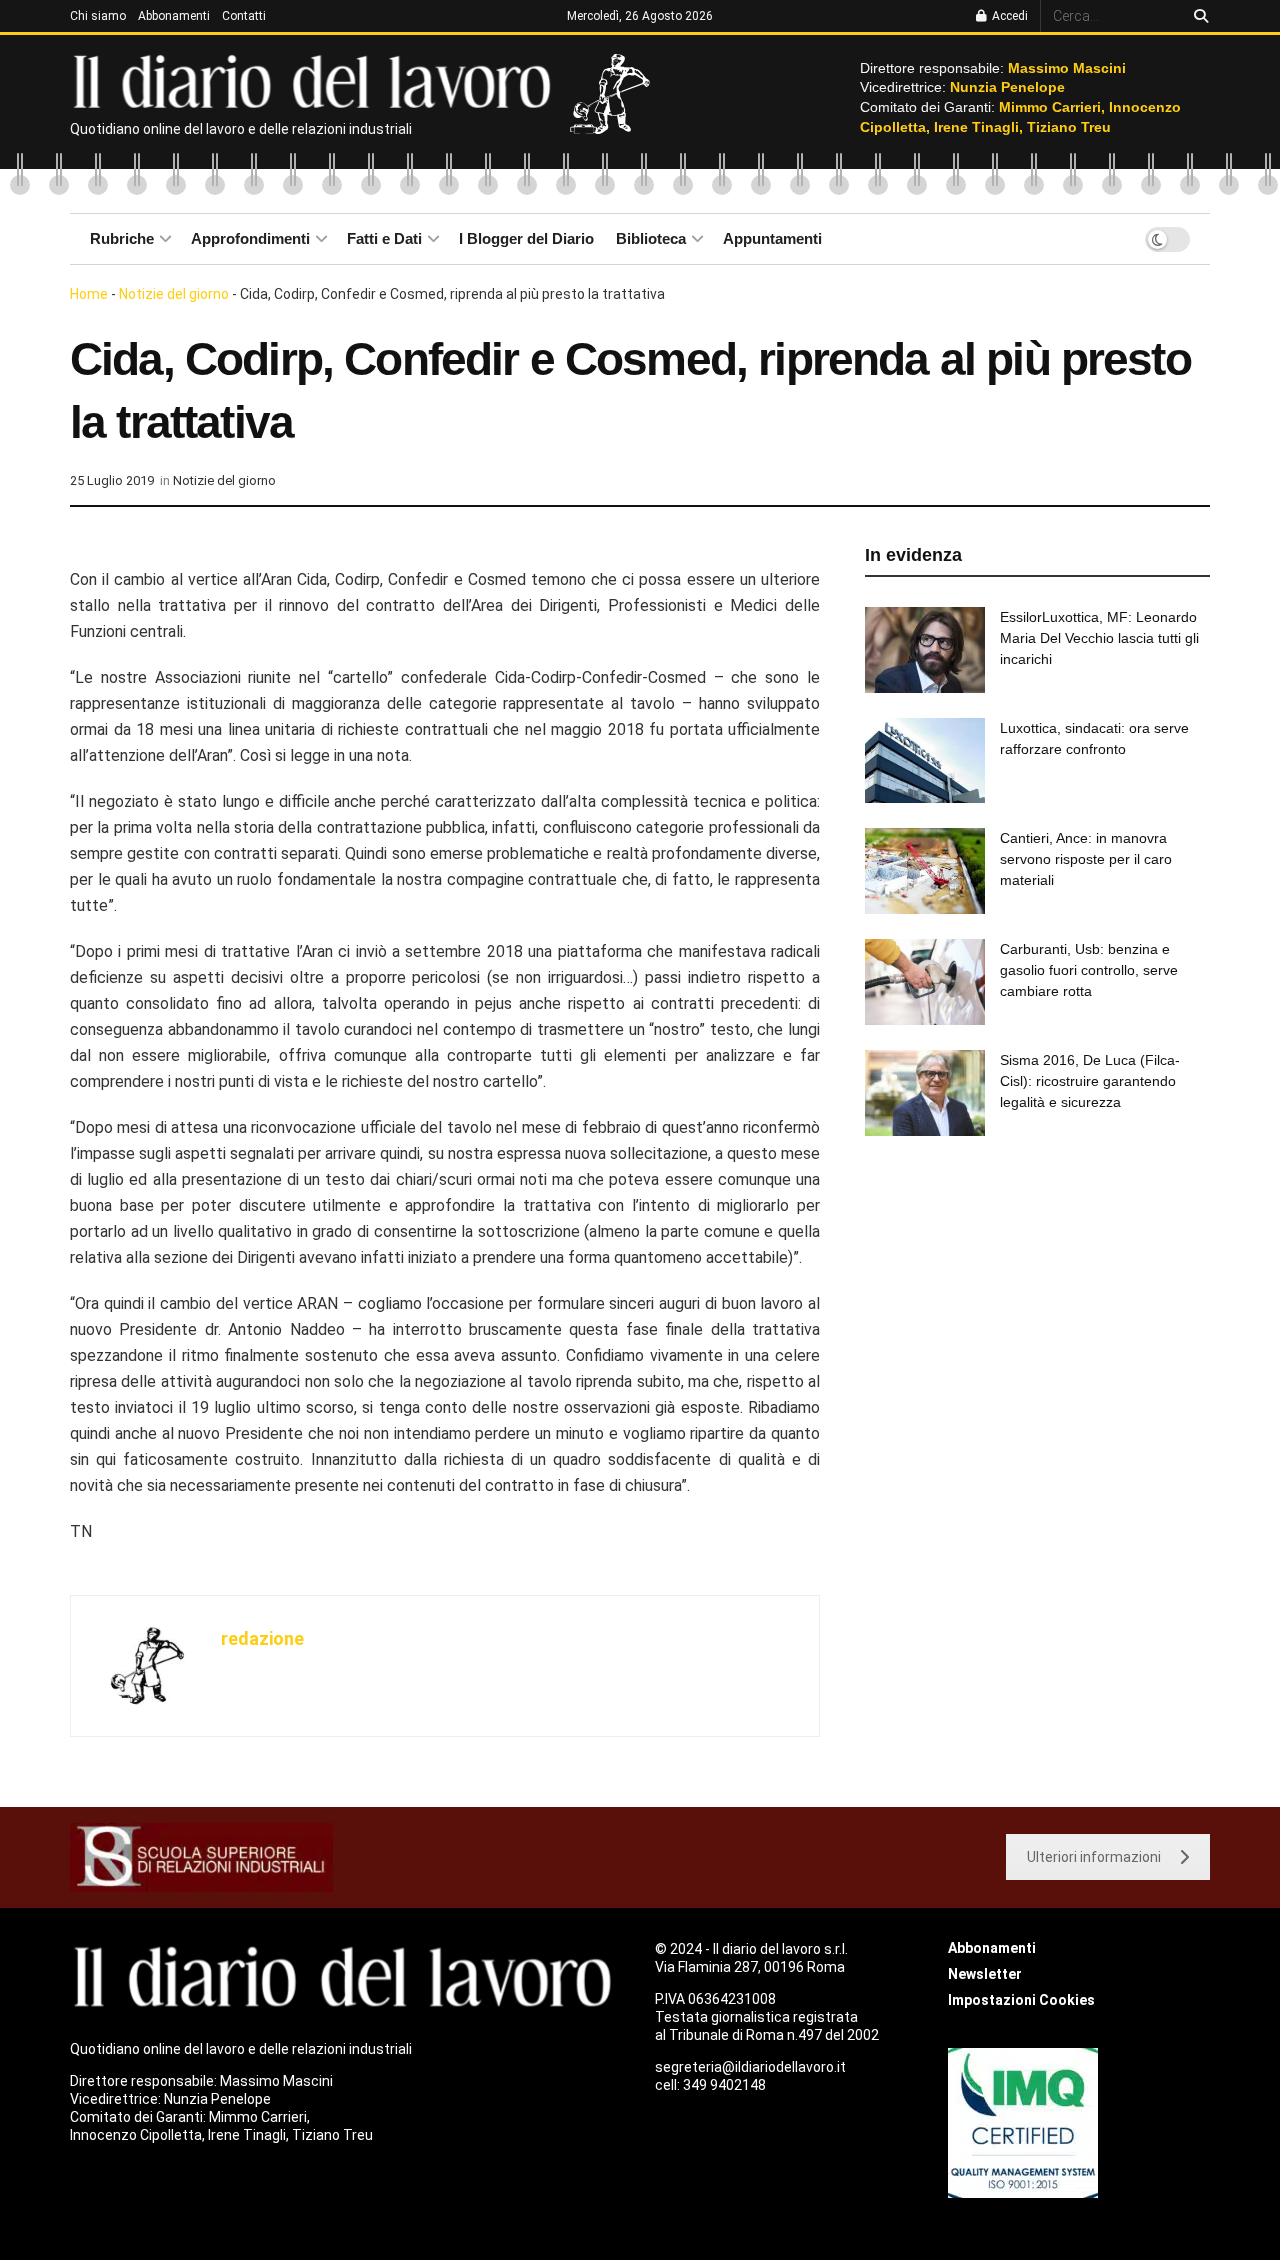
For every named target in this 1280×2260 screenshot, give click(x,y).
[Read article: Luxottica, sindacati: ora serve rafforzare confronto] (925, 761)
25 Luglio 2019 (112, 480)
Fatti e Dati (384, 238)
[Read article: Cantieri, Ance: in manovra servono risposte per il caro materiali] (925, 871)
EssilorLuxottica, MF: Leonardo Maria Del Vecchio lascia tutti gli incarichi (1099, 638)
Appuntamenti (772, 238)
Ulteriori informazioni (1094, 1857)
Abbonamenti (174, 16)
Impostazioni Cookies (1021, 2000)
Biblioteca (651, 238)
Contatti (244, 16)
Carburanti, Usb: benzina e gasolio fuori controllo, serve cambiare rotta (1089, 970)
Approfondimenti (250, 238)
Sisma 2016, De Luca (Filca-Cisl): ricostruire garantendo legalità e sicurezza (1090, 1081)
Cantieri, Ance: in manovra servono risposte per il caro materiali (1086, 859)
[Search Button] (1197, 16)
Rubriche (122, 238)
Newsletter (985, 1974)
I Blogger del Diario (526, 238)
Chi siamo (98, 16)
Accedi (1008, 16)
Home (89, 294)
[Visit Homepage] (316, 80)
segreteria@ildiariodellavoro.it (750, 2067)
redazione (262, 1638)
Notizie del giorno (174, 294)
